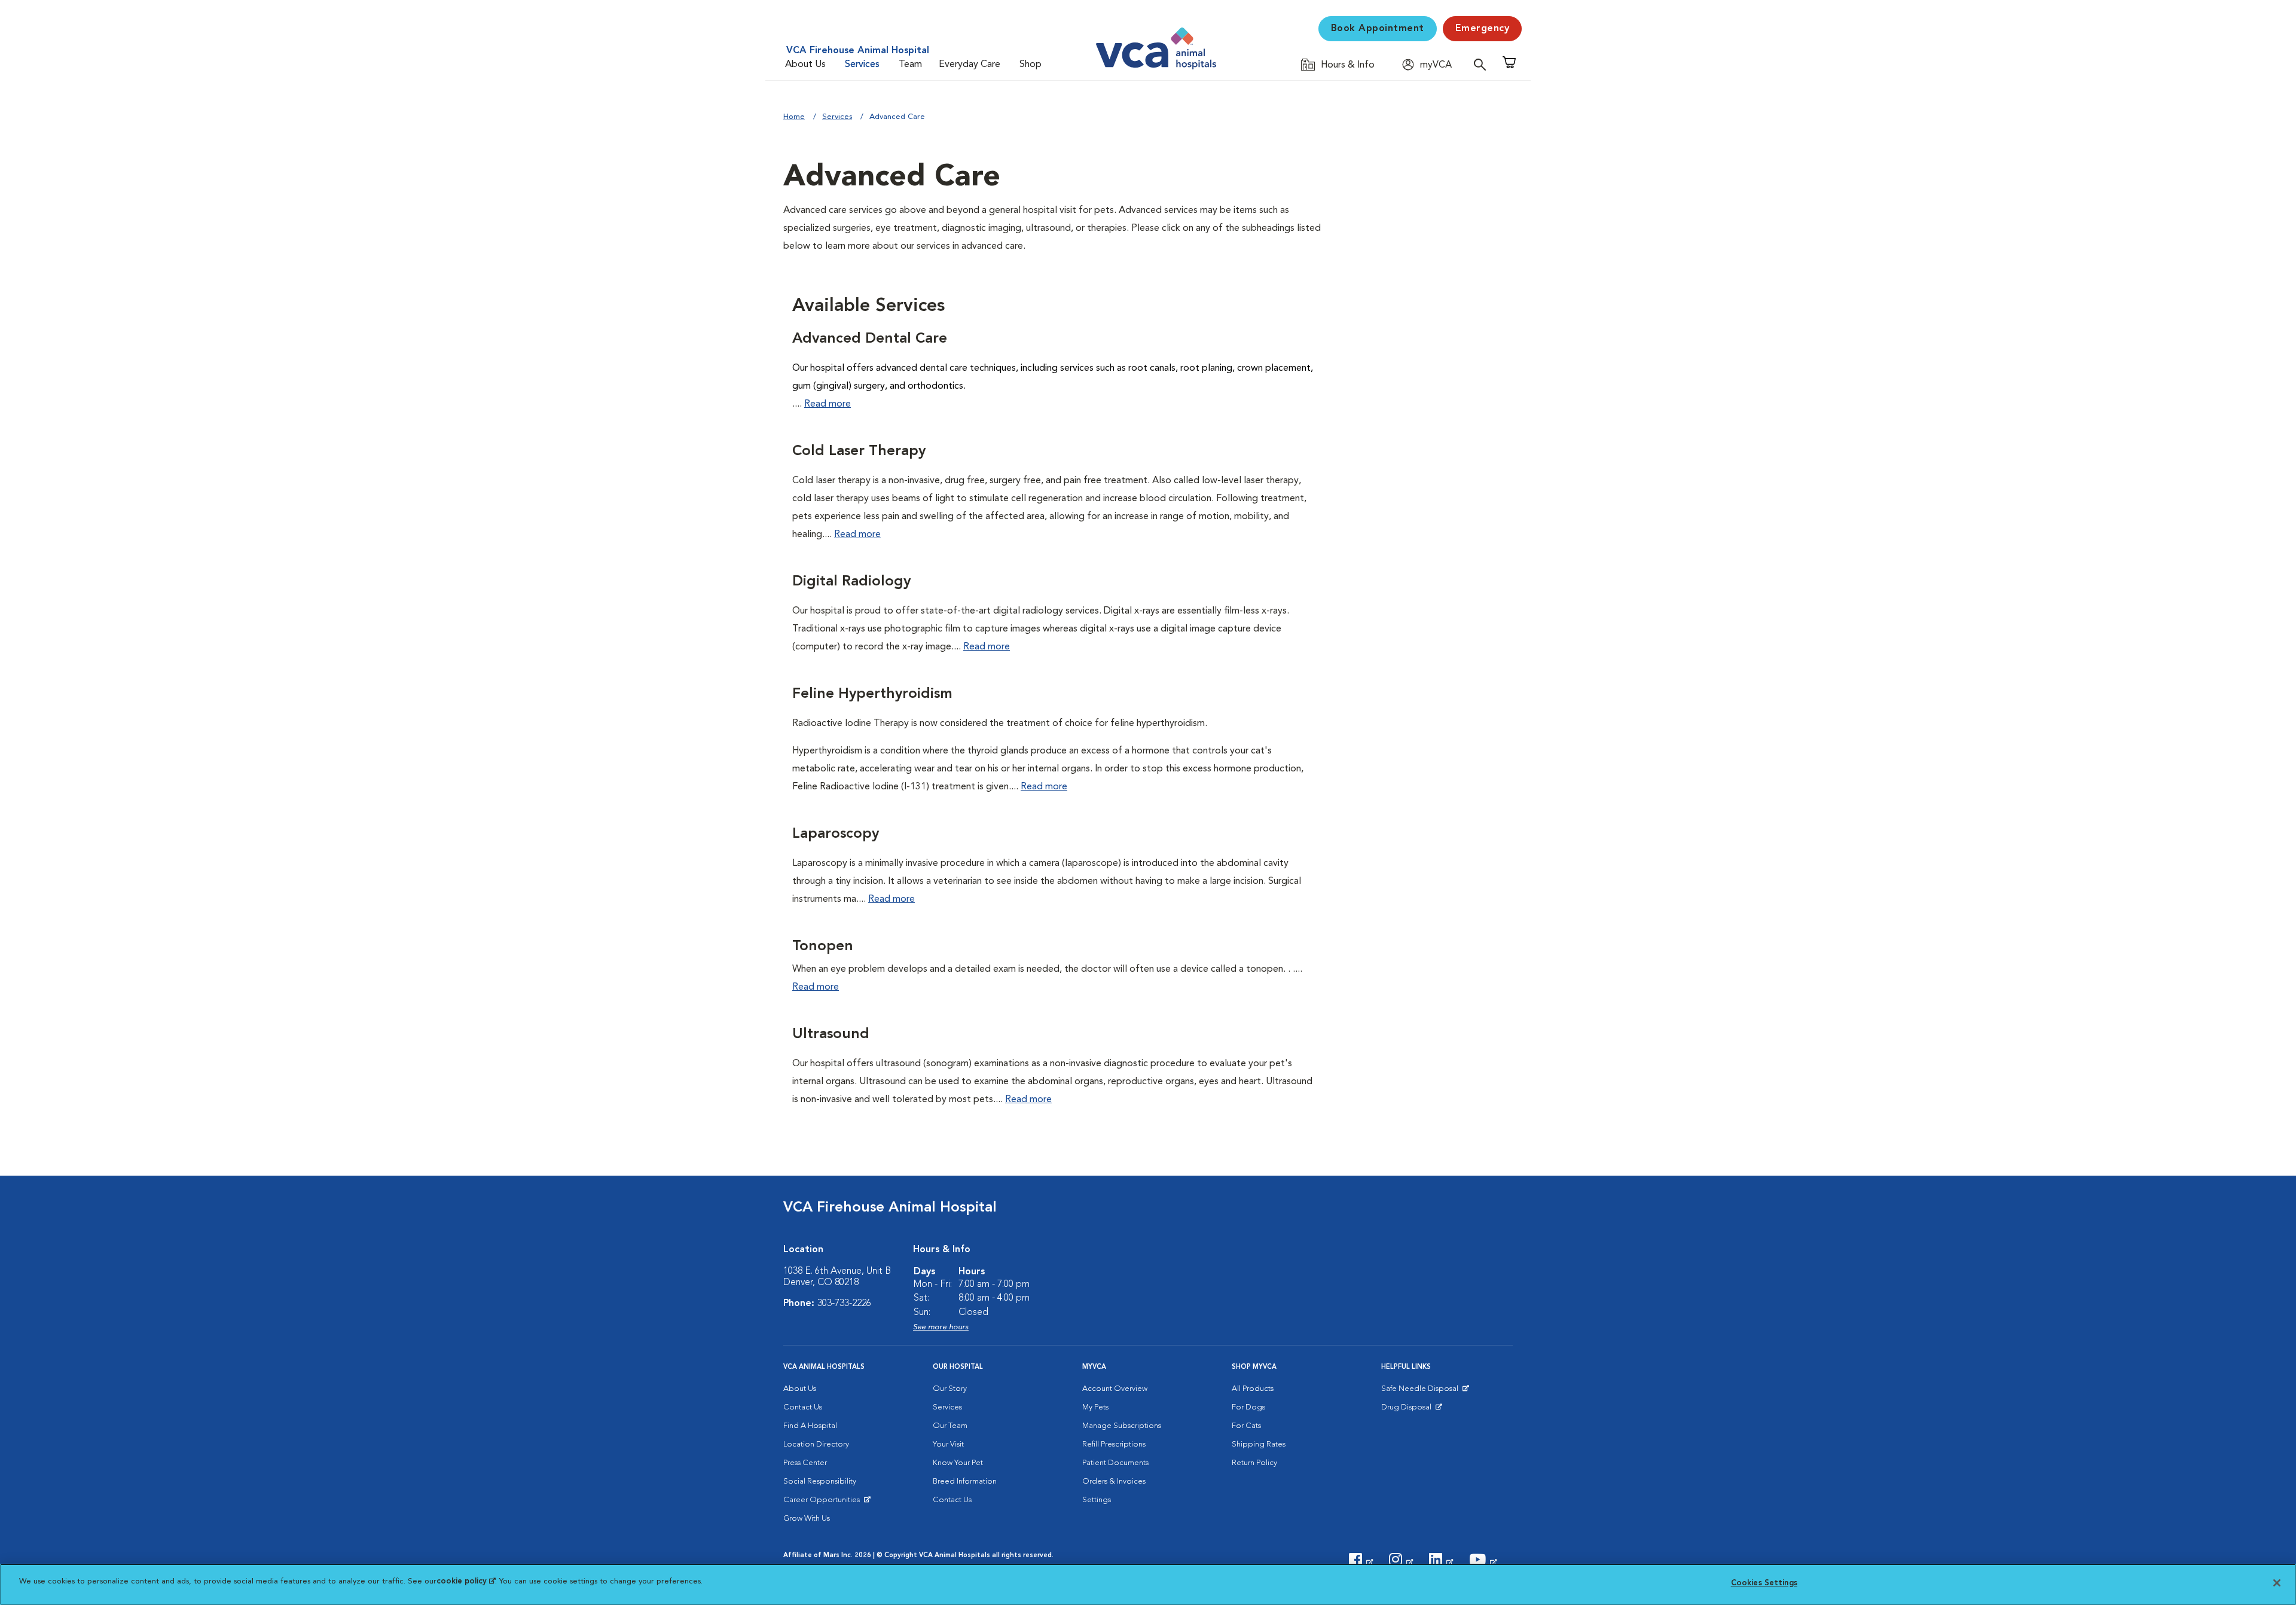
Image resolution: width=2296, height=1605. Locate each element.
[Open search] (1483, 64)
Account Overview (1115, 1389)
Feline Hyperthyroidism (872, 694)
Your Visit (948, 1444)
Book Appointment (1378, 29)
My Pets (1095, 1407)
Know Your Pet (958, 1463)
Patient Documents (1115, 1463)
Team (910, 65)
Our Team (950, 1426)
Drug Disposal (1411, 1410)
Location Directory (816, 1444)
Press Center (805, 1463)
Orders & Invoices (1114, 1482)
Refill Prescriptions (1114, 1444)
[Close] (2277, 1583)
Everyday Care (970, 65)
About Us (805, 65)
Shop (1031, 65)
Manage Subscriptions (1122, 1426)
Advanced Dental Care (870, 339)
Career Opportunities (824, 1503)
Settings (1097, 1500)
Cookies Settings (1764, 1583)
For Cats (1246, 1426)
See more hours (941, 1327)
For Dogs (1248, 1407)
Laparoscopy (836, 834)
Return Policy (1254, 1463)
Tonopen (823, 947)
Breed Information (965, 1482)
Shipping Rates (1259, 1444)
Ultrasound (831, 1035)
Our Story (950, 1389)
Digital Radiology (851, 582)
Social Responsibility (820, 1482)
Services (862, 65)
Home (794, 117)
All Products (1253, 1389)
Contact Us (803, 1407)
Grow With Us (807, 1519)
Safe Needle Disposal (1422, 1392)
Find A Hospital (810, 1426)
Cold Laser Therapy (859, 451)
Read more (828, 404)
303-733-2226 (844, 1304)
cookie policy (466, 1581)
